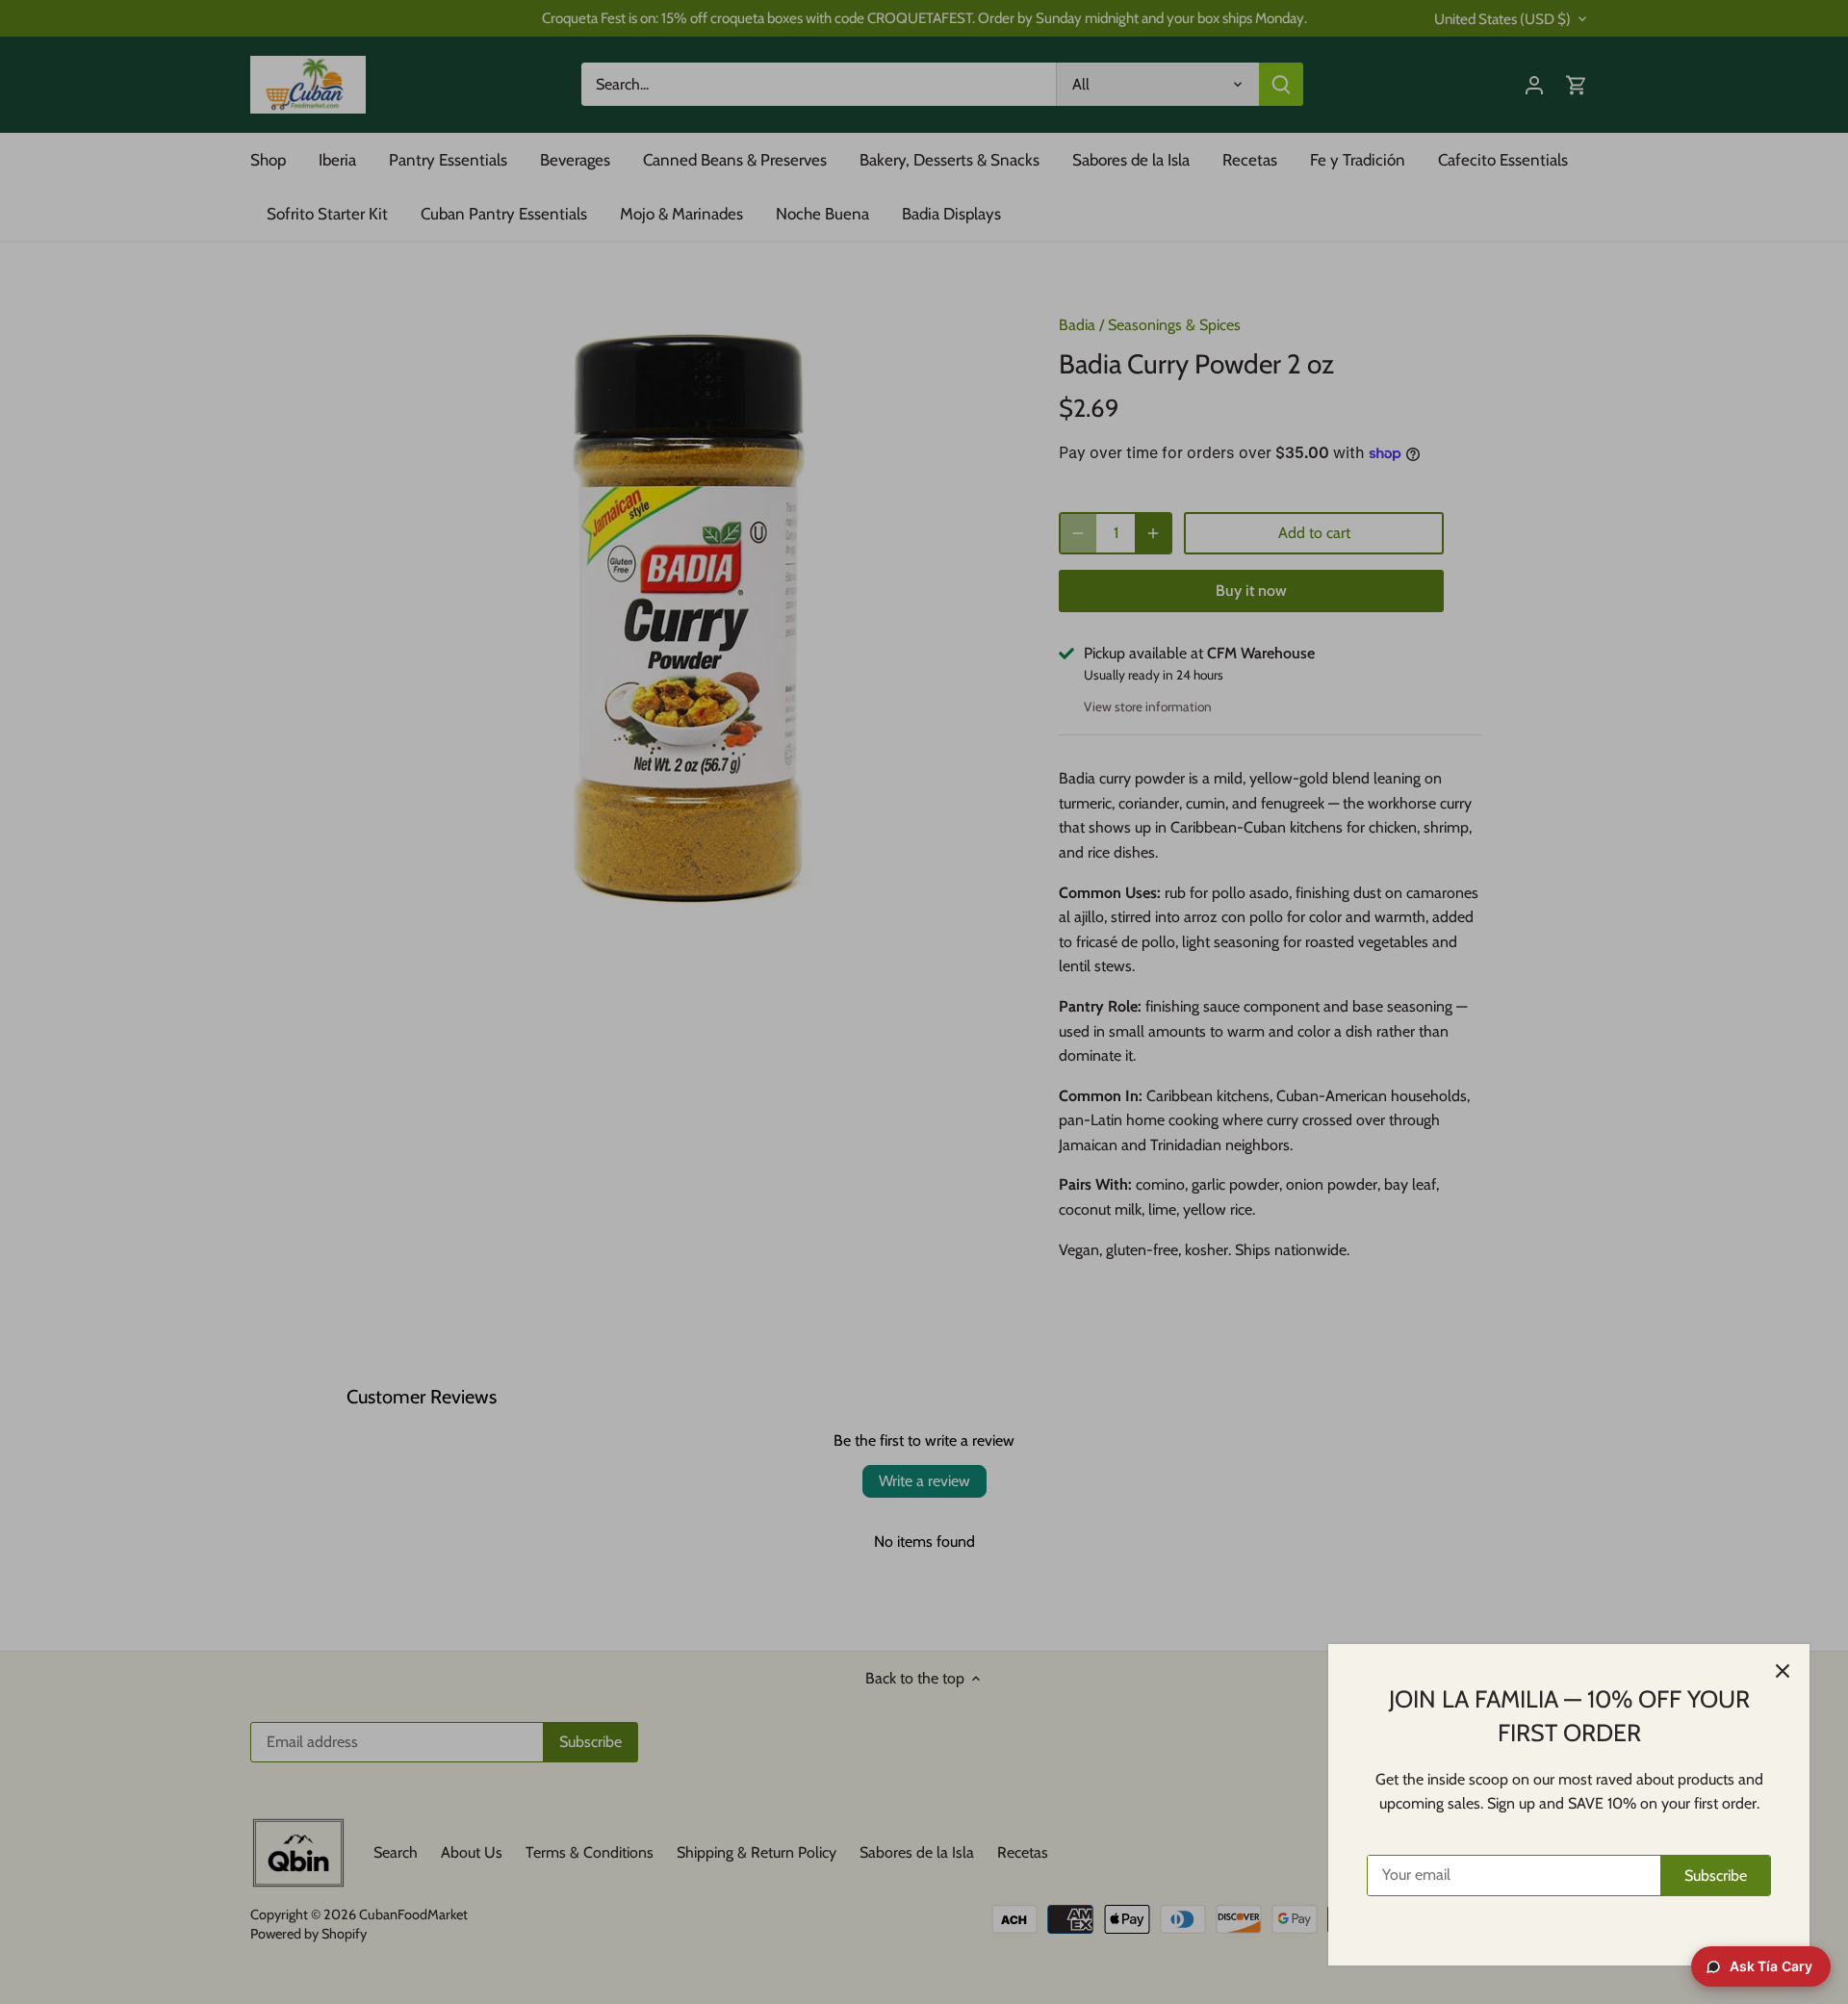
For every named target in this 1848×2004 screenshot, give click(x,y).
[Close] (1783, 1671)
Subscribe (1716, 1876)
